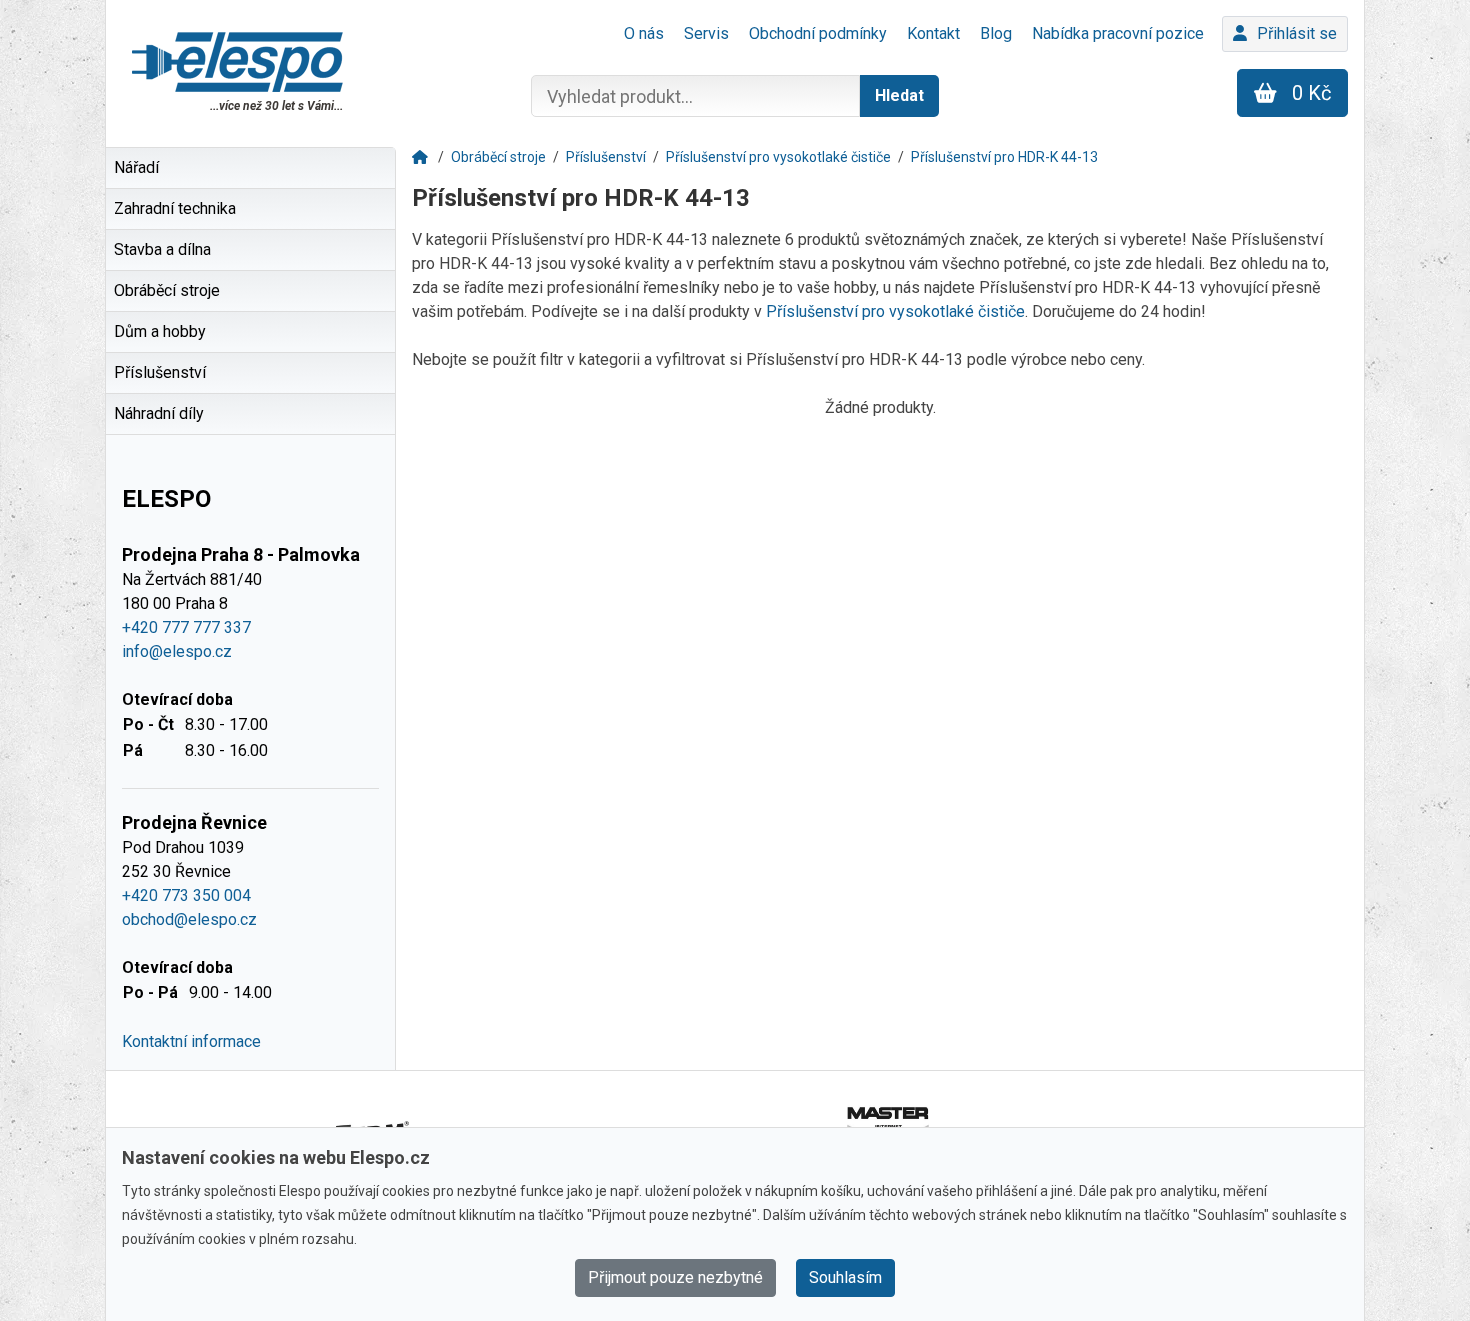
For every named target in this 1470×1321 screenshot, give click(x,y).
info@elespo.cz (177, 651)
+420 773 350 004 (186, 895)
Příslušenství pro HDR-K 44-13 (1004, 157)
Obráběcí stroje (498, 157)
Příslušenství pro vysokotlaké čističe (778, 157)
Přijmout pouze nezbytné (675, 1277)
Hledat (899, 95)
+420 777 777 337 (186, 627)
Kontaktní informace (191, 1041)
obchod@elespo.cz (189, 919)
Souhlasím (845, 1277)
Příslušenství (606, 157)
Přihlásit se (1297, 33)
